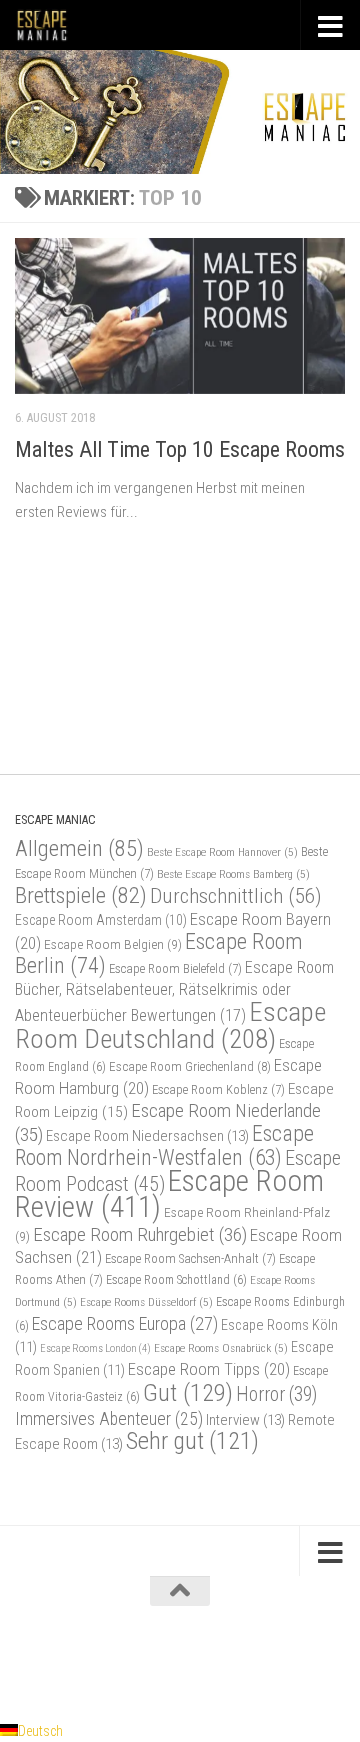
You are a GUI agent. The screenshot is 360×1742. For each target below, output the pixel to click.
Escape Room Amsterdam (101, 920)
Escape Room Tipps (209, 1369)
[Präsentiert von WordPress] (99, 1660)
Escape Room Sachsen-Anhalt (190, 1258)
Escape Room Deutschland (170, 1024)
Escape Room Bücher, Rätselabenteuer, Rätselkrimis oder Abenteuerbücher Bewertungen (174, 991)
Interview (245, 1420)
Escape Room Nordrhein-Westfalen (164, 1145)
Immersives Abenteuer (109, 1419)
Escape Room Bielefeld (175, 968)
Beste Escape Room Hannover (222, 852)
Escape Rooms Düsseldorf (146, 1302)
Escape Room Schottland (176, 1280)
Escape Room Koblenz (218, 1089)
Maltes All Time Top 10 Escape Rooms (180, 449)
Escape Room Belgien (113, 944)
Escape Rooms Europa (125, 1323)
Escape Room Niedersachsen (147, 1136)
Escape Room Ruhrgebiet (140, 1234)
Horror (276, 1394)
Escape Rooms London (95, 1348)
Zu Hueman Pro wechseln (263, 1660)
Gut (188, 1392)
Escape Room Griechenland (190, 1066)
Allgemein (79, 848)
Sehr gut (192, 1441)
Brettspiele (81, 895)
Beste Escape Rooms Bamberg (233, 874)
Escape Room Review (169, 1194)
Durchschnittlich (236, 895)
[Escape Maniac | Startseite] (51, 25)
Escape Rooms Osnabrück (221, 1348)
